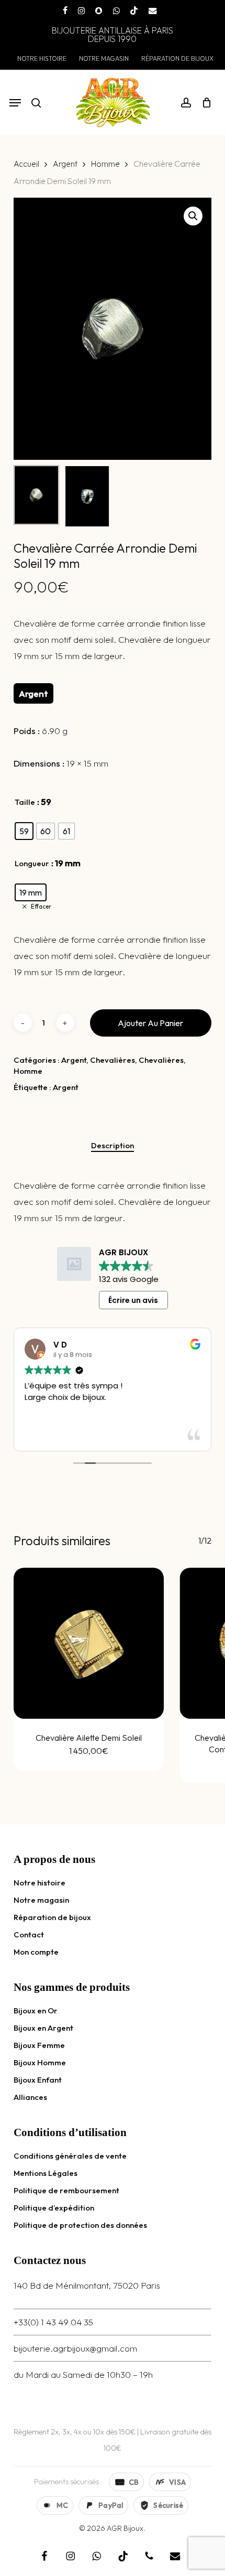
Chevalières (113, 1060)
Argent (65, 164)
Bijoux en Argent (43, 2028)
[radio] (24, 831)
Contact (29, 1934)
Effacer (41, 907)
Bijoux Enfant (38, 2080)
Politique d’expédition (54, 2208)
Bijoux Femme (39, 2045)
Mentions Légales (46, 2173)
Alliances (30, 2097)
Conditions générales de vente (70, 2156)
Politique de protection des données (80, 2225)
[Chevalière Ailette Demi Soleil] (89, 1643)
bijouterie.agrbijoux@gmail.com (75, 2348)
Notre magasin (41, 1900)
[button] (15, 103)
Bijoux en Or (36, 2011)
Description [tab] (113, 1145)
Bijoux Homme (40, 2062)
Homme (105, 164)
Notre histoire (40, 1883)
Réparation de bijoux (52, 1917)
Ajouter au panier (150, 1023)
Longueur (32, 863)
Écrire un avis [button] (133, 1300)
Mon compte (36, 1952)
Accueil (26, 164)
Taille (25, 802)
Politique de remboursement (66, 2190)
